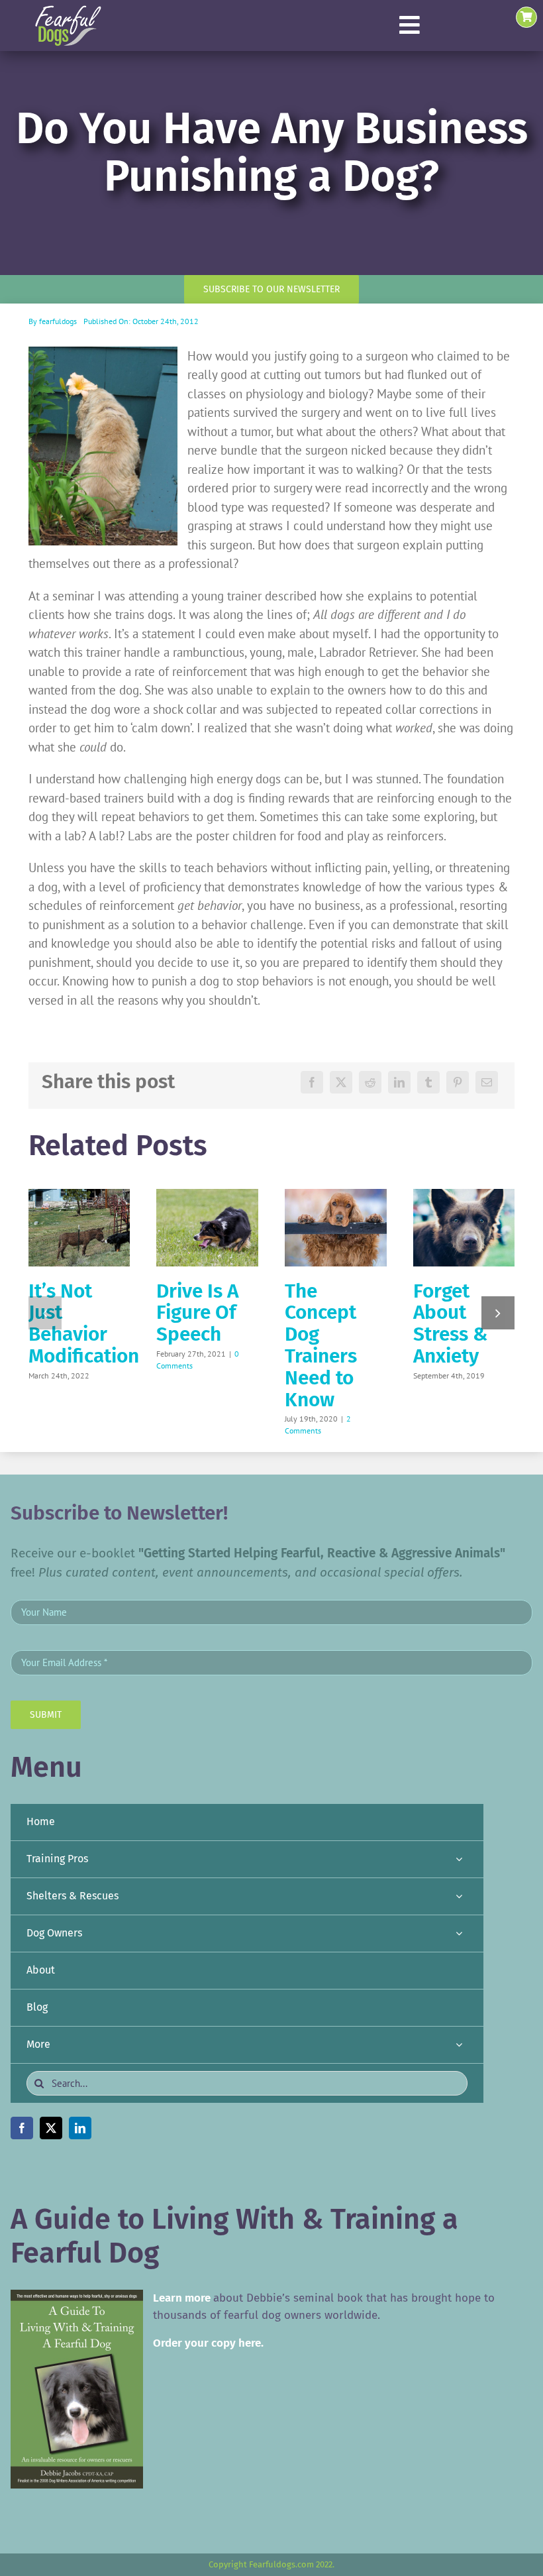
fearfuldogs (58, 321)
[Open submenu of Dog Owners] (459, 1933)
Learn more (182, 2298)
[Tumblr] (428, 1082)
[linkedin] (80, 2128)
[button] (45, 1313)
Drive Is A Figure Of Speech (197, 1313)
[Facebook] (312, 1082)
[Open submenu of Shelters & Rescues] (459, 1896)
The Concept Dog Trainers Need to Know (321, 1345)
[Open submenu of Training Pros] (459, 1859)
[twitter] (51, 2128)
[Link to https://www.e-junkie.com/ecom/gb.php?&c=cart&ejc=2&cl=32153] (526, 17)
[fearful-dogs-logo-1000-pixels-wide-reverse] (68, 10)
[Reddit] (370, 1082)
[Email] (487, 1082)
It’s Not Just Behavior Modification (84, 1323)
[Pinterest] (458, 1082)
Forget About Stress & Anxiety (450, 1323)
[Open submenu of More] (459, 2045)
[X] (341, 1082)
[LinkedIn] (399, 1082)
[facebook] (22, 2128)
